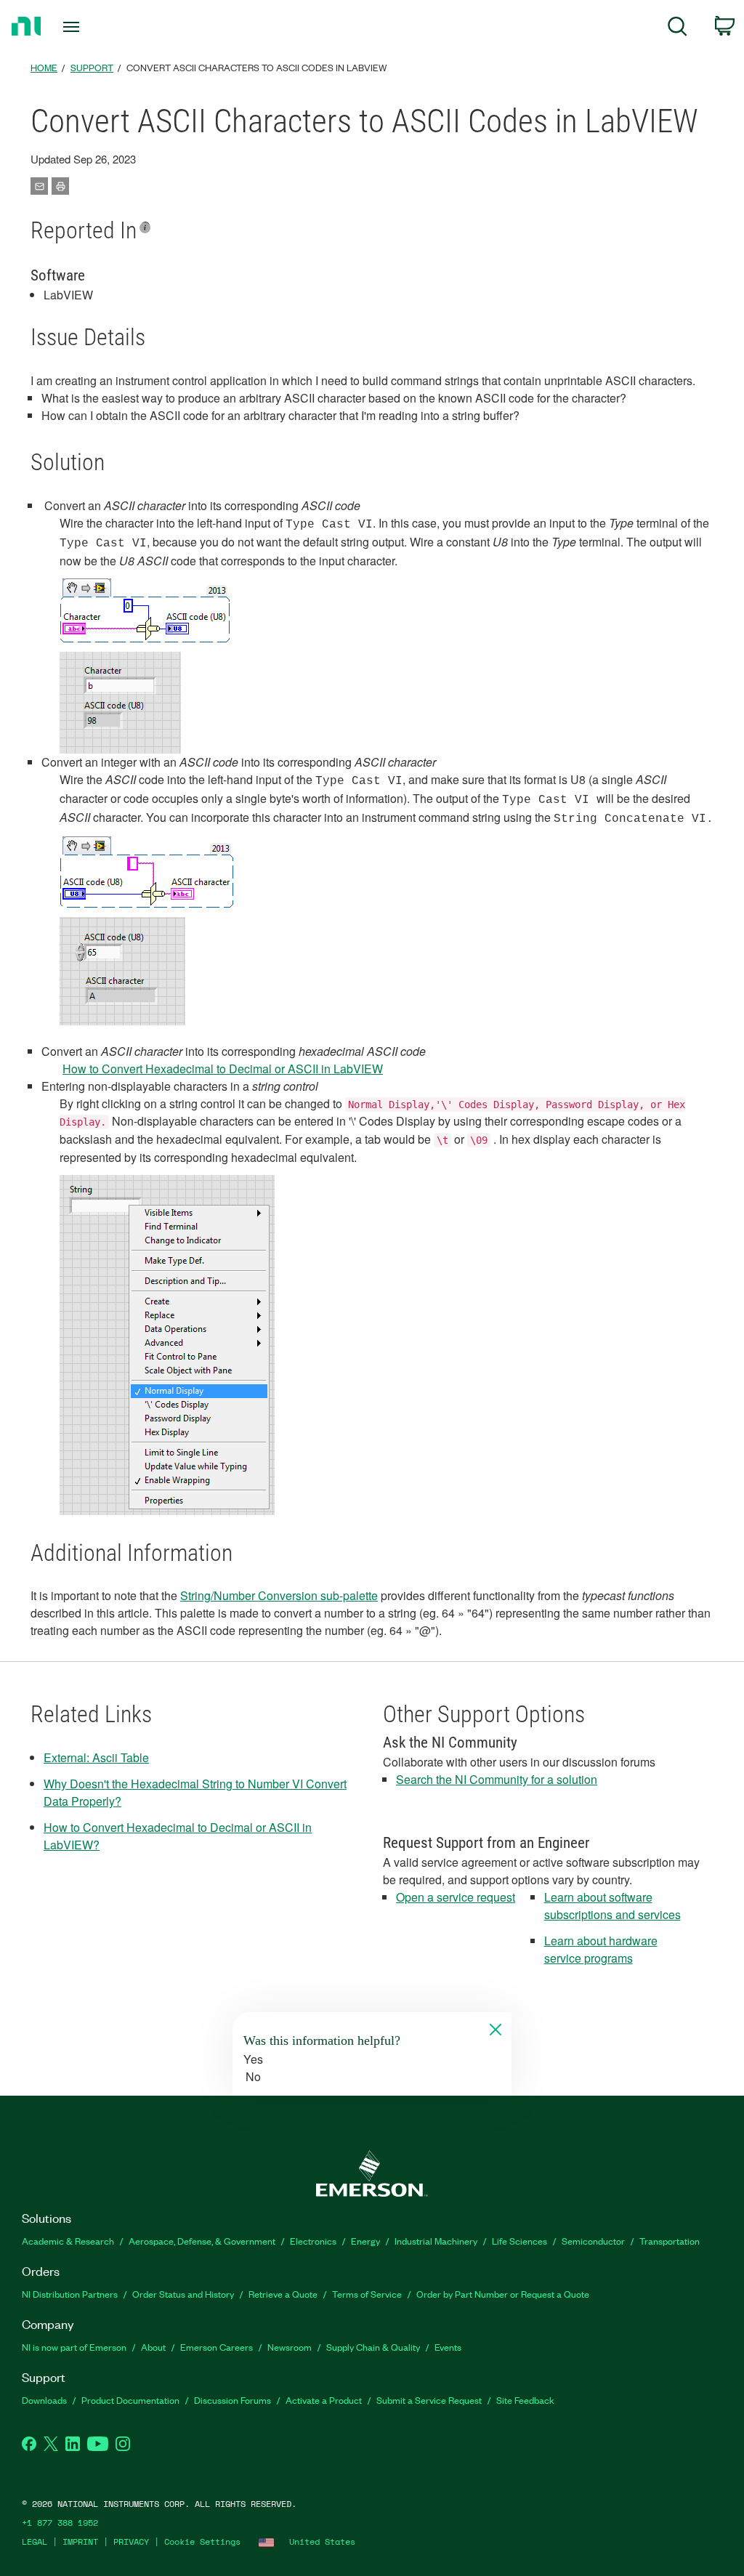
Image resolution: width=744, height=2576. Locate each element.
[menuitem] (678, 29)
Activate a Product (324, 2400)
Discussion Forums (232, 2400)
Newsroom (290, 2347)
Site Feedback (525, 2400)
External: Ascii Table (96, 1757)
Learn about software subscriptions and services (612, 1906)
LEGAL (35, 2541)
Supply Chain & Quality (373, 2347)
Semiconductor (593, 2241)
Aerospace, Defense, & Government (202, 2241)
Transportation (670, 2241)
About (153, 2347)
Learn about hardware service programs (601, 1949)
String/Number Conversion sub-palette (279, 1595)
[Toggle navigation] (97, 27)
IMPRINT (80, 2541)
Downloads (44, 2400)
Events (448, 2347)
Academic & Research (68, 2241)
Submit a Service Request (429, 2400)
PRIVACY (131, 2541)
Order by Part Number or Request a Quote (503, 2294)
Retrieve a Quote (283, 2294)
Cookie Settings (202, 2541)
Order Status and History (183, 2294)
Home (44, 67)
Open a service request (456, 1897)
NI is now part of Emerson (74, 2347)
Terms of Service (367, 2294)
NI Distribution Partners (70, 2294)
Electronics (313, 2241)
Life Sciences (519, 2241)
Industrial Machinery (436, 2241)
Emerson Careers (217, 2347)
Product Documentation (130, 2400)
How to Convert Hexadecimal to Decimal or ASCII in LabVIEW (223, 1069)
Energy (365, 2241)
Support (92, 67)
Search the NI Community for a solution (497, 1779)
